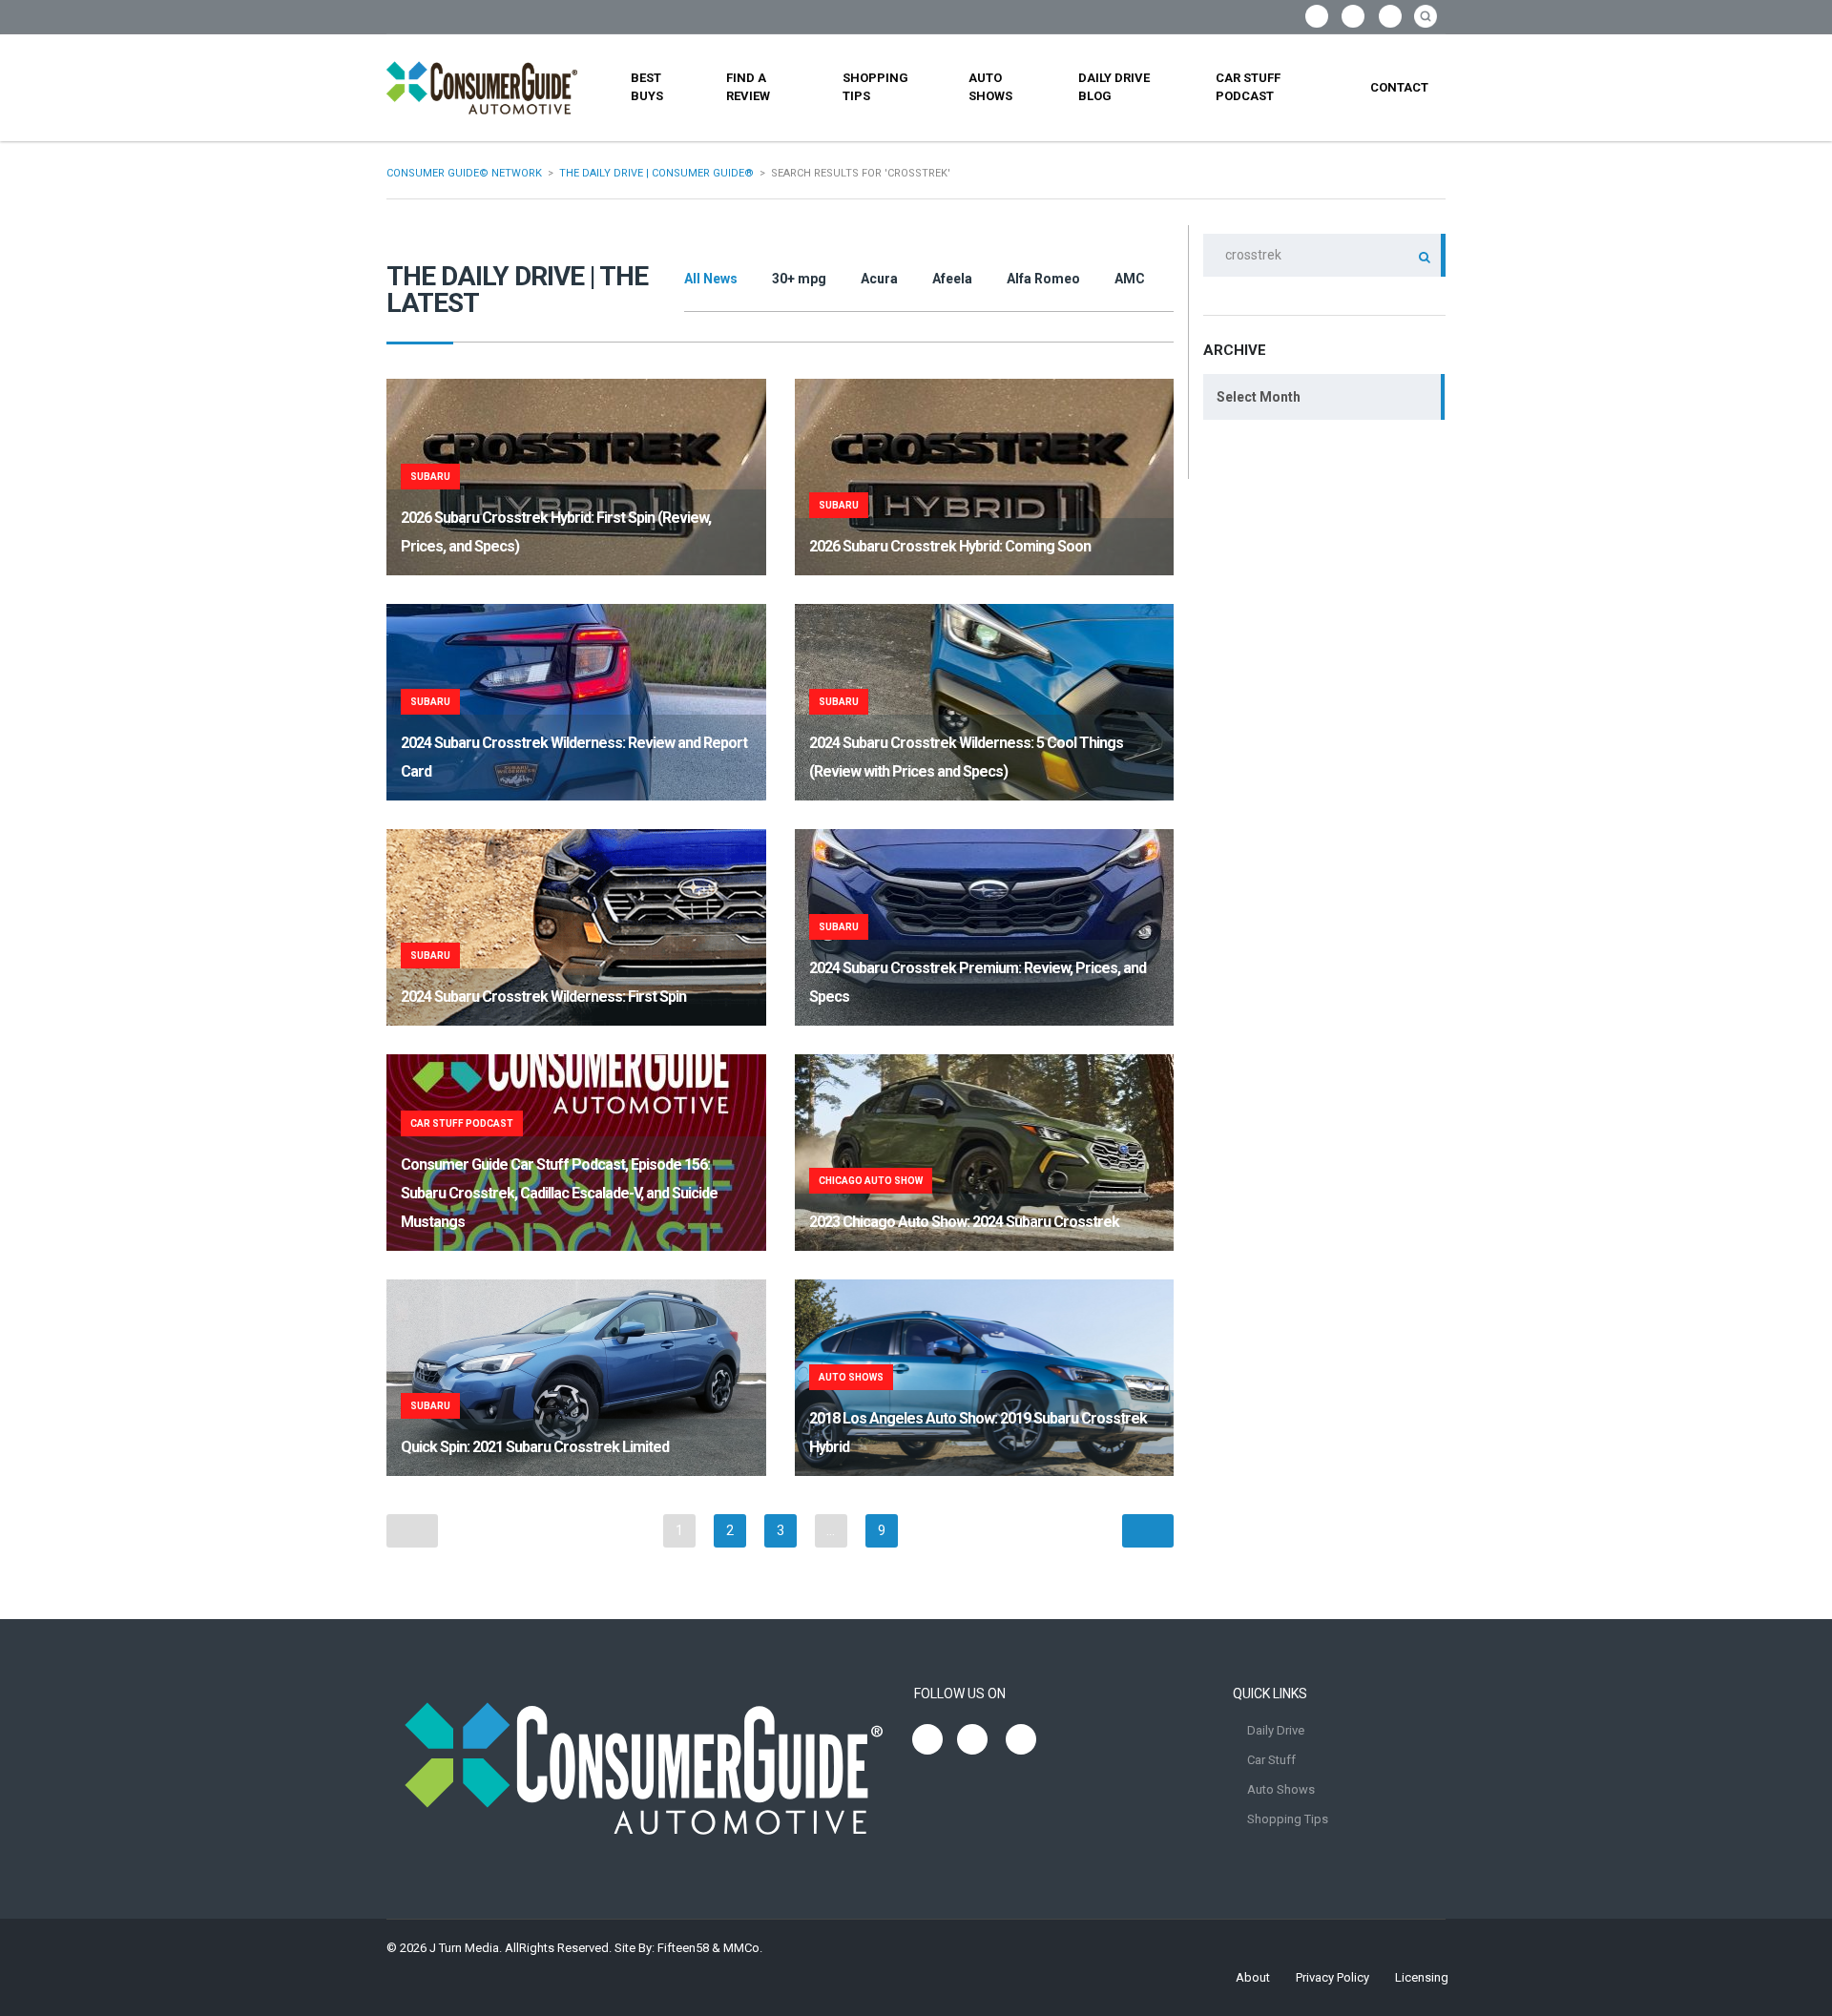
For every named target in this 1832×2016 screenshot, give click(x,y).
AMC (1130, 279)
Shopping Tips (875, 87)
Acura (879, 279)
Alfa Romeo (1043, 279)
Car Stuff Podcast (1248, 87)
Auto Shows (990, 87)
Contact (1399, 87)
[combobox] (1324, 397)
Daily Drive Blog (1114, 87)
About (1253, 1977)
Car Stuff (1271, 1760)
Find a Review (748, 87)
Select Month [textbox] (1259, 397)
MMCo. (743, 1948)
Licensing (1422, 1977)
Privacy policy (1332, 1977)
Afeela (952, 279)
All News (711, 279)
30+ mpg (799, 279)
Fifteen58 (683, 1948)
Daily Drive (1276, 1730)
